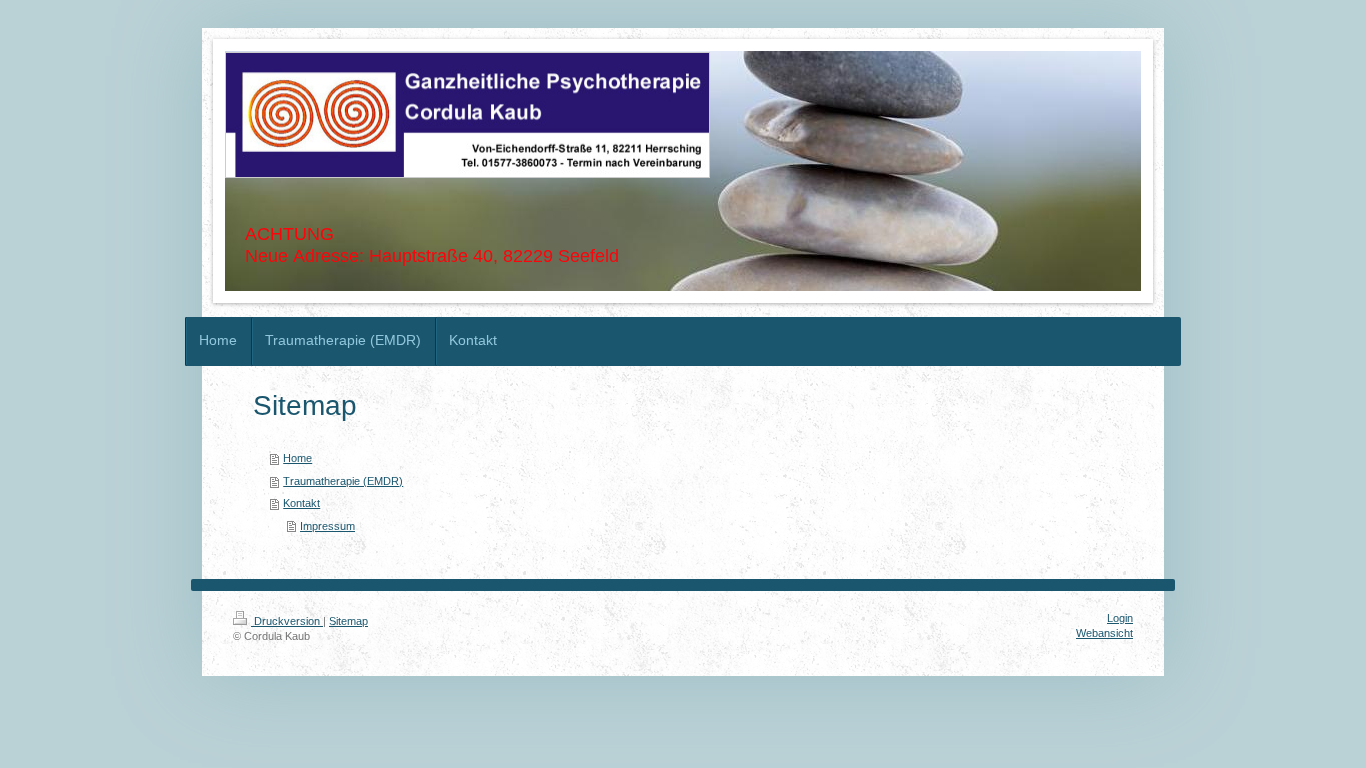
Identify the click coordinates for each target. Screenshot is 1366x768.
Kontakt (301, 503)
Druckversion (287, 621)
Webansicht (1104, 633)
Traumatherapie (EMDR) (343, 481)
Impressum (327, 526)
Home (297, 458)
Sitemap (348, 621)
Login (1120, 618)
